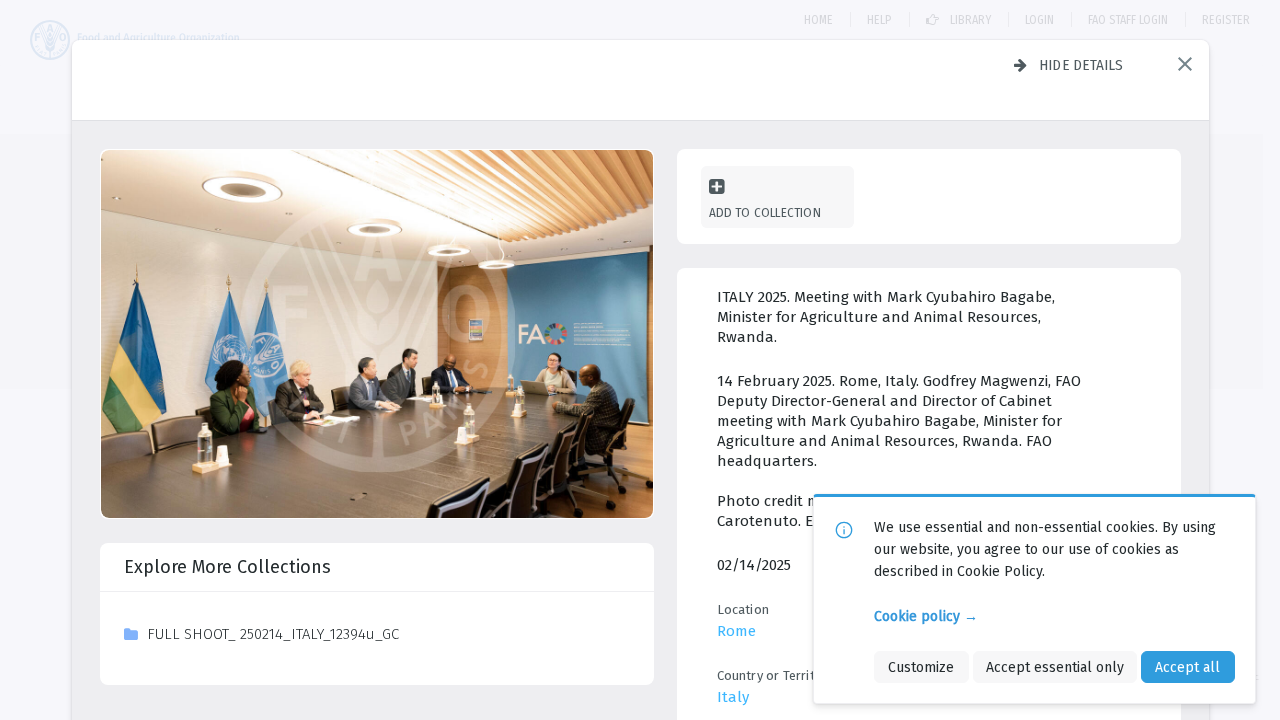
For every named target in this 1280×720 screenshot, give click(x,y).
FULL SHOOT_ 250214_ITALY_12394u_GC (273, 634)
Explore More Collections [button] (227, 567)
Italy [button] (733, 697)
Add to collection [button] (765, 212)
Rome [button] (736, 631)
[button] (1185, 64)
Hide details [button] (1081, 65)
